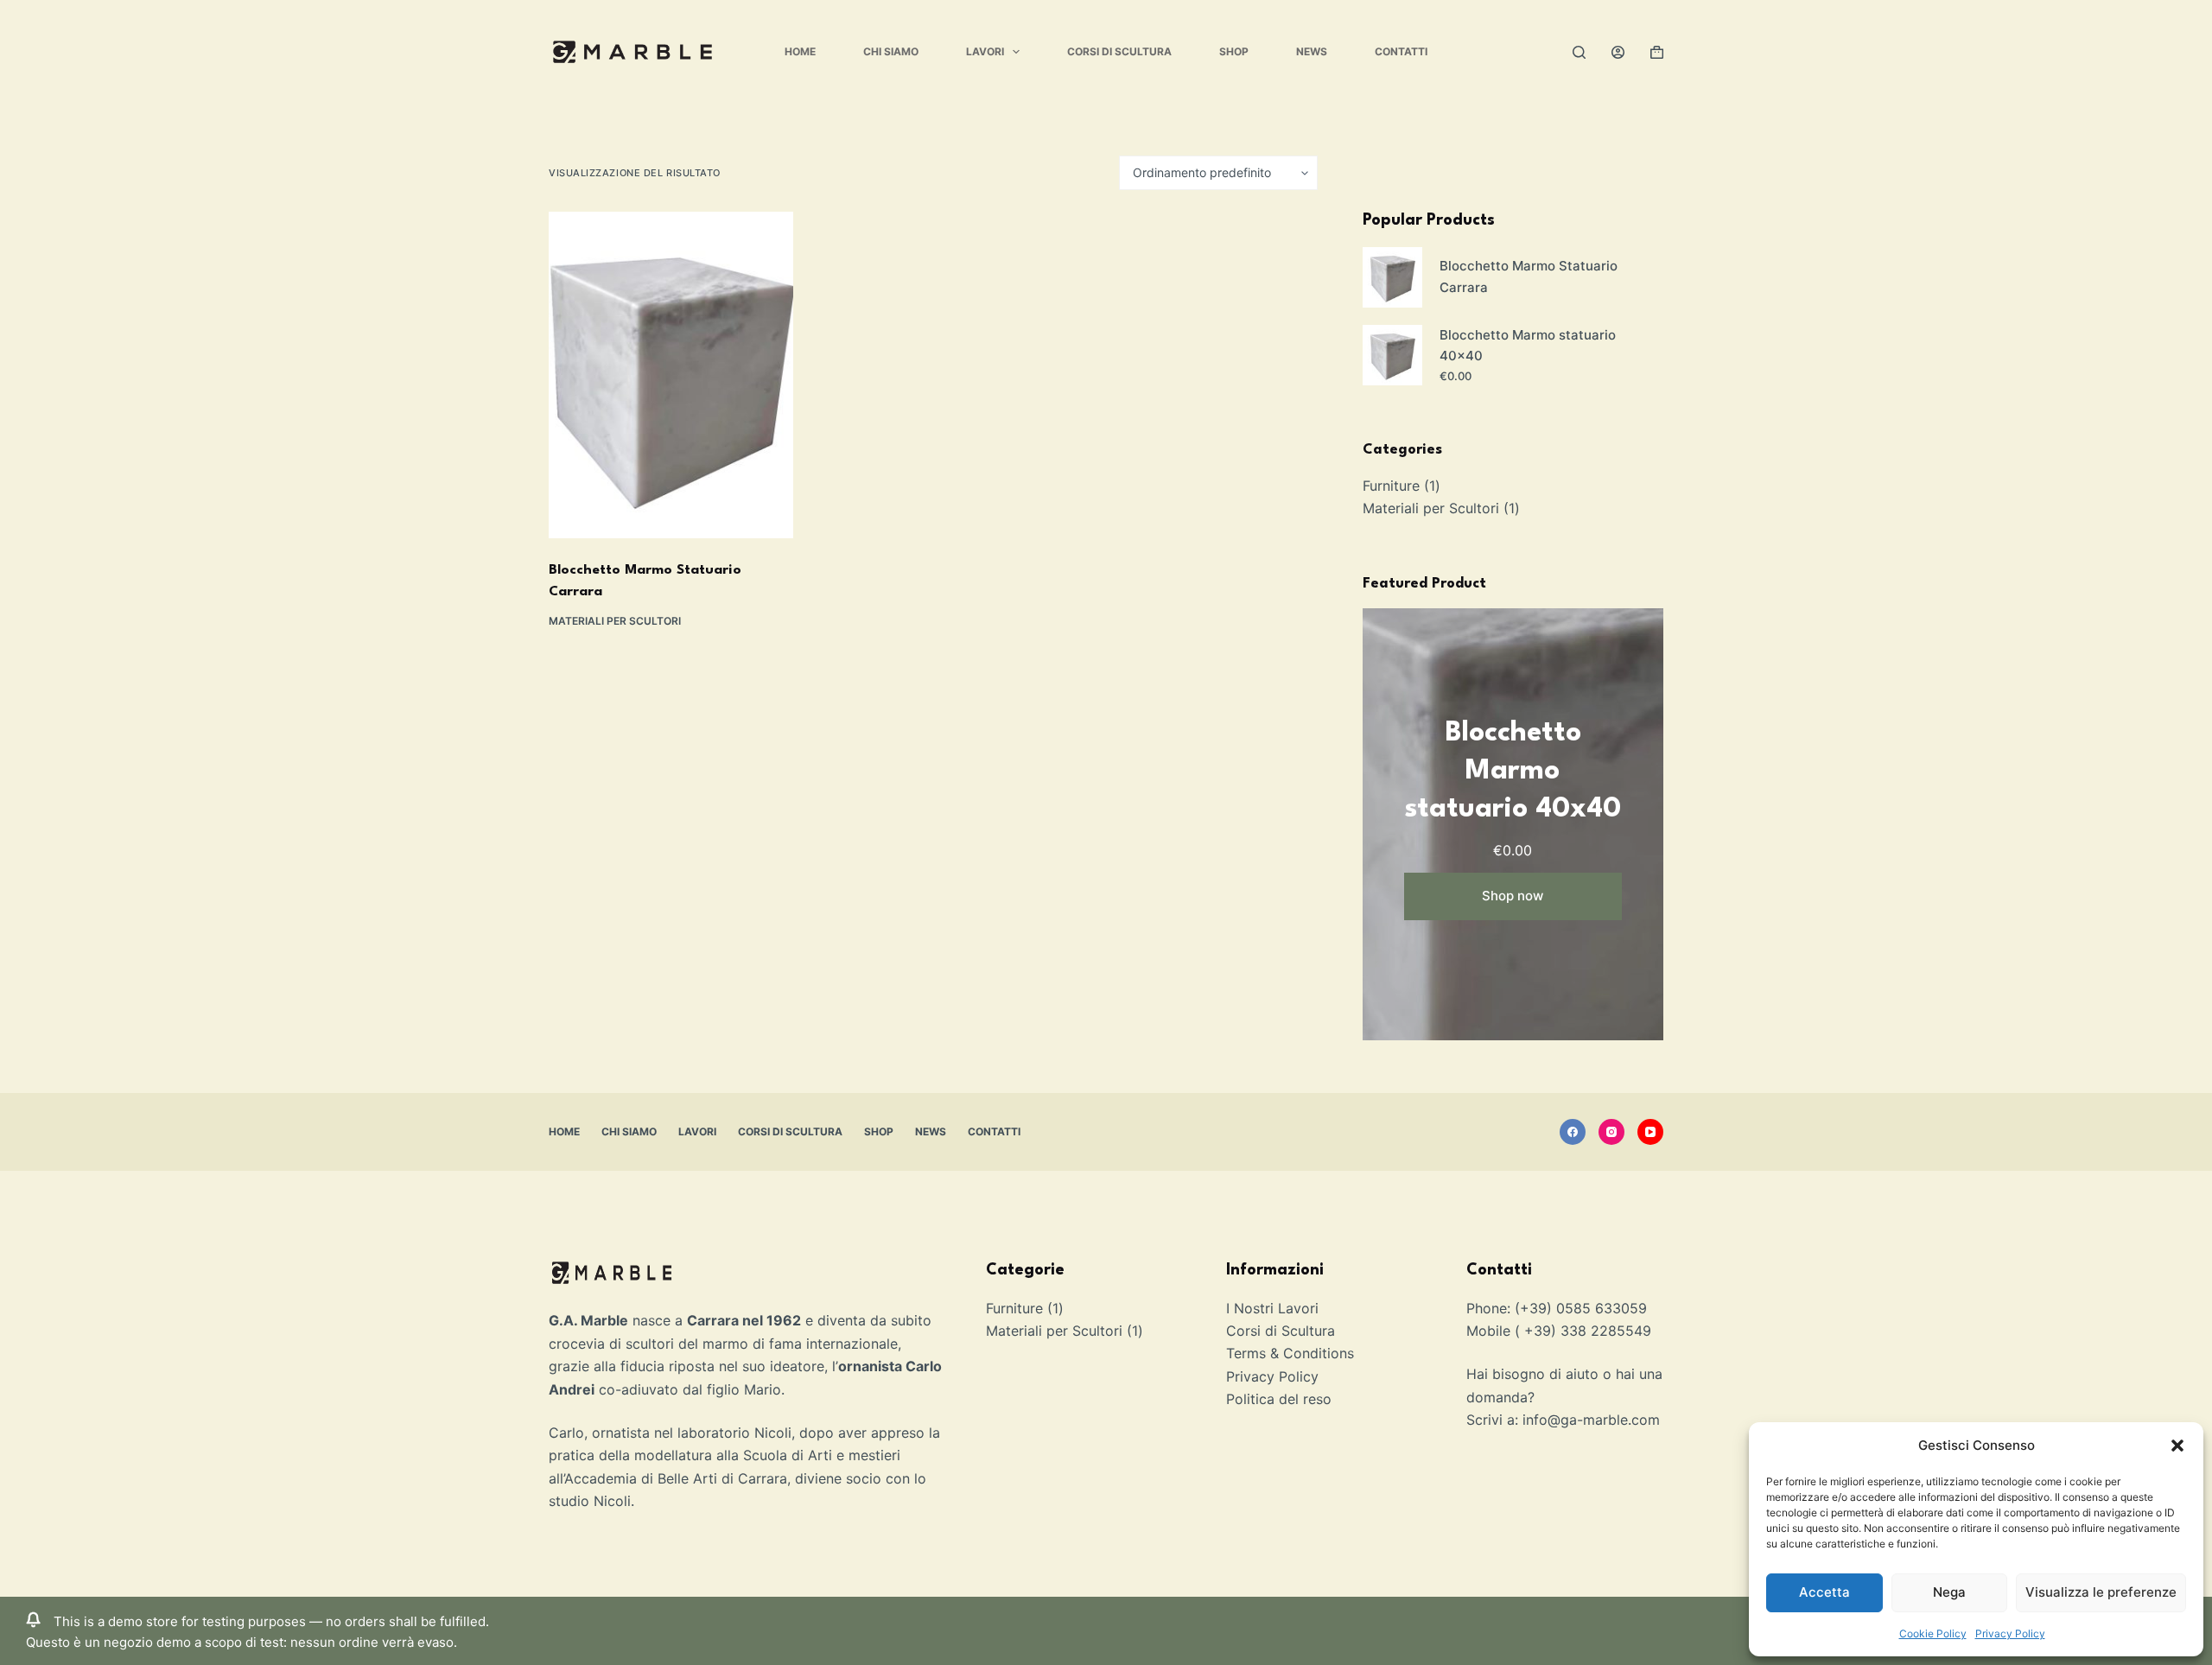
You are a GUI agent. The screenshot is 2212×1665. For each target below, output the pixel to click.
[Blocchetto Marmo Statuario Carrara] (671, 375)
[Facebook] (1573, 1132)
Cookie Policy (1933, 1633)
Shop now (1513, 896)
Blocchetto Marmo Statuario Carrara (1529, 276)
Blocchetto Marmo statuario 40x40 (1528, 346)
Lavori (985, 51)
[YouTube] (1650, 1132)
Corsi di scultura (1119, 51)
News (1312, 51)
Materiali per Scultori (615, 621)
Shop (1234, 51)
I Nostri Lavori (1272, 1308)
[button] (2177, 1446)
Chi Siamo (891, 51)
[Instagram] (1611, 1132)
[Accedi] (1618, 52)
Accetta (1824, 1592)
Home (800, 51)
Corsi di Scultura (1281, 1331)
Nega (1949, 1592)
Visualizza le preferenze (2101, 1592)
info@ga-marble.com (1591, 1420)
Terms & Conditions (1290, 1353)
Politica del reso (1279, 1399)
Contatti (1401, 51)
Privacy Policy (2010, 1633)
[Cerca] (1579, 52)
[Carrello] (1657, 52)
